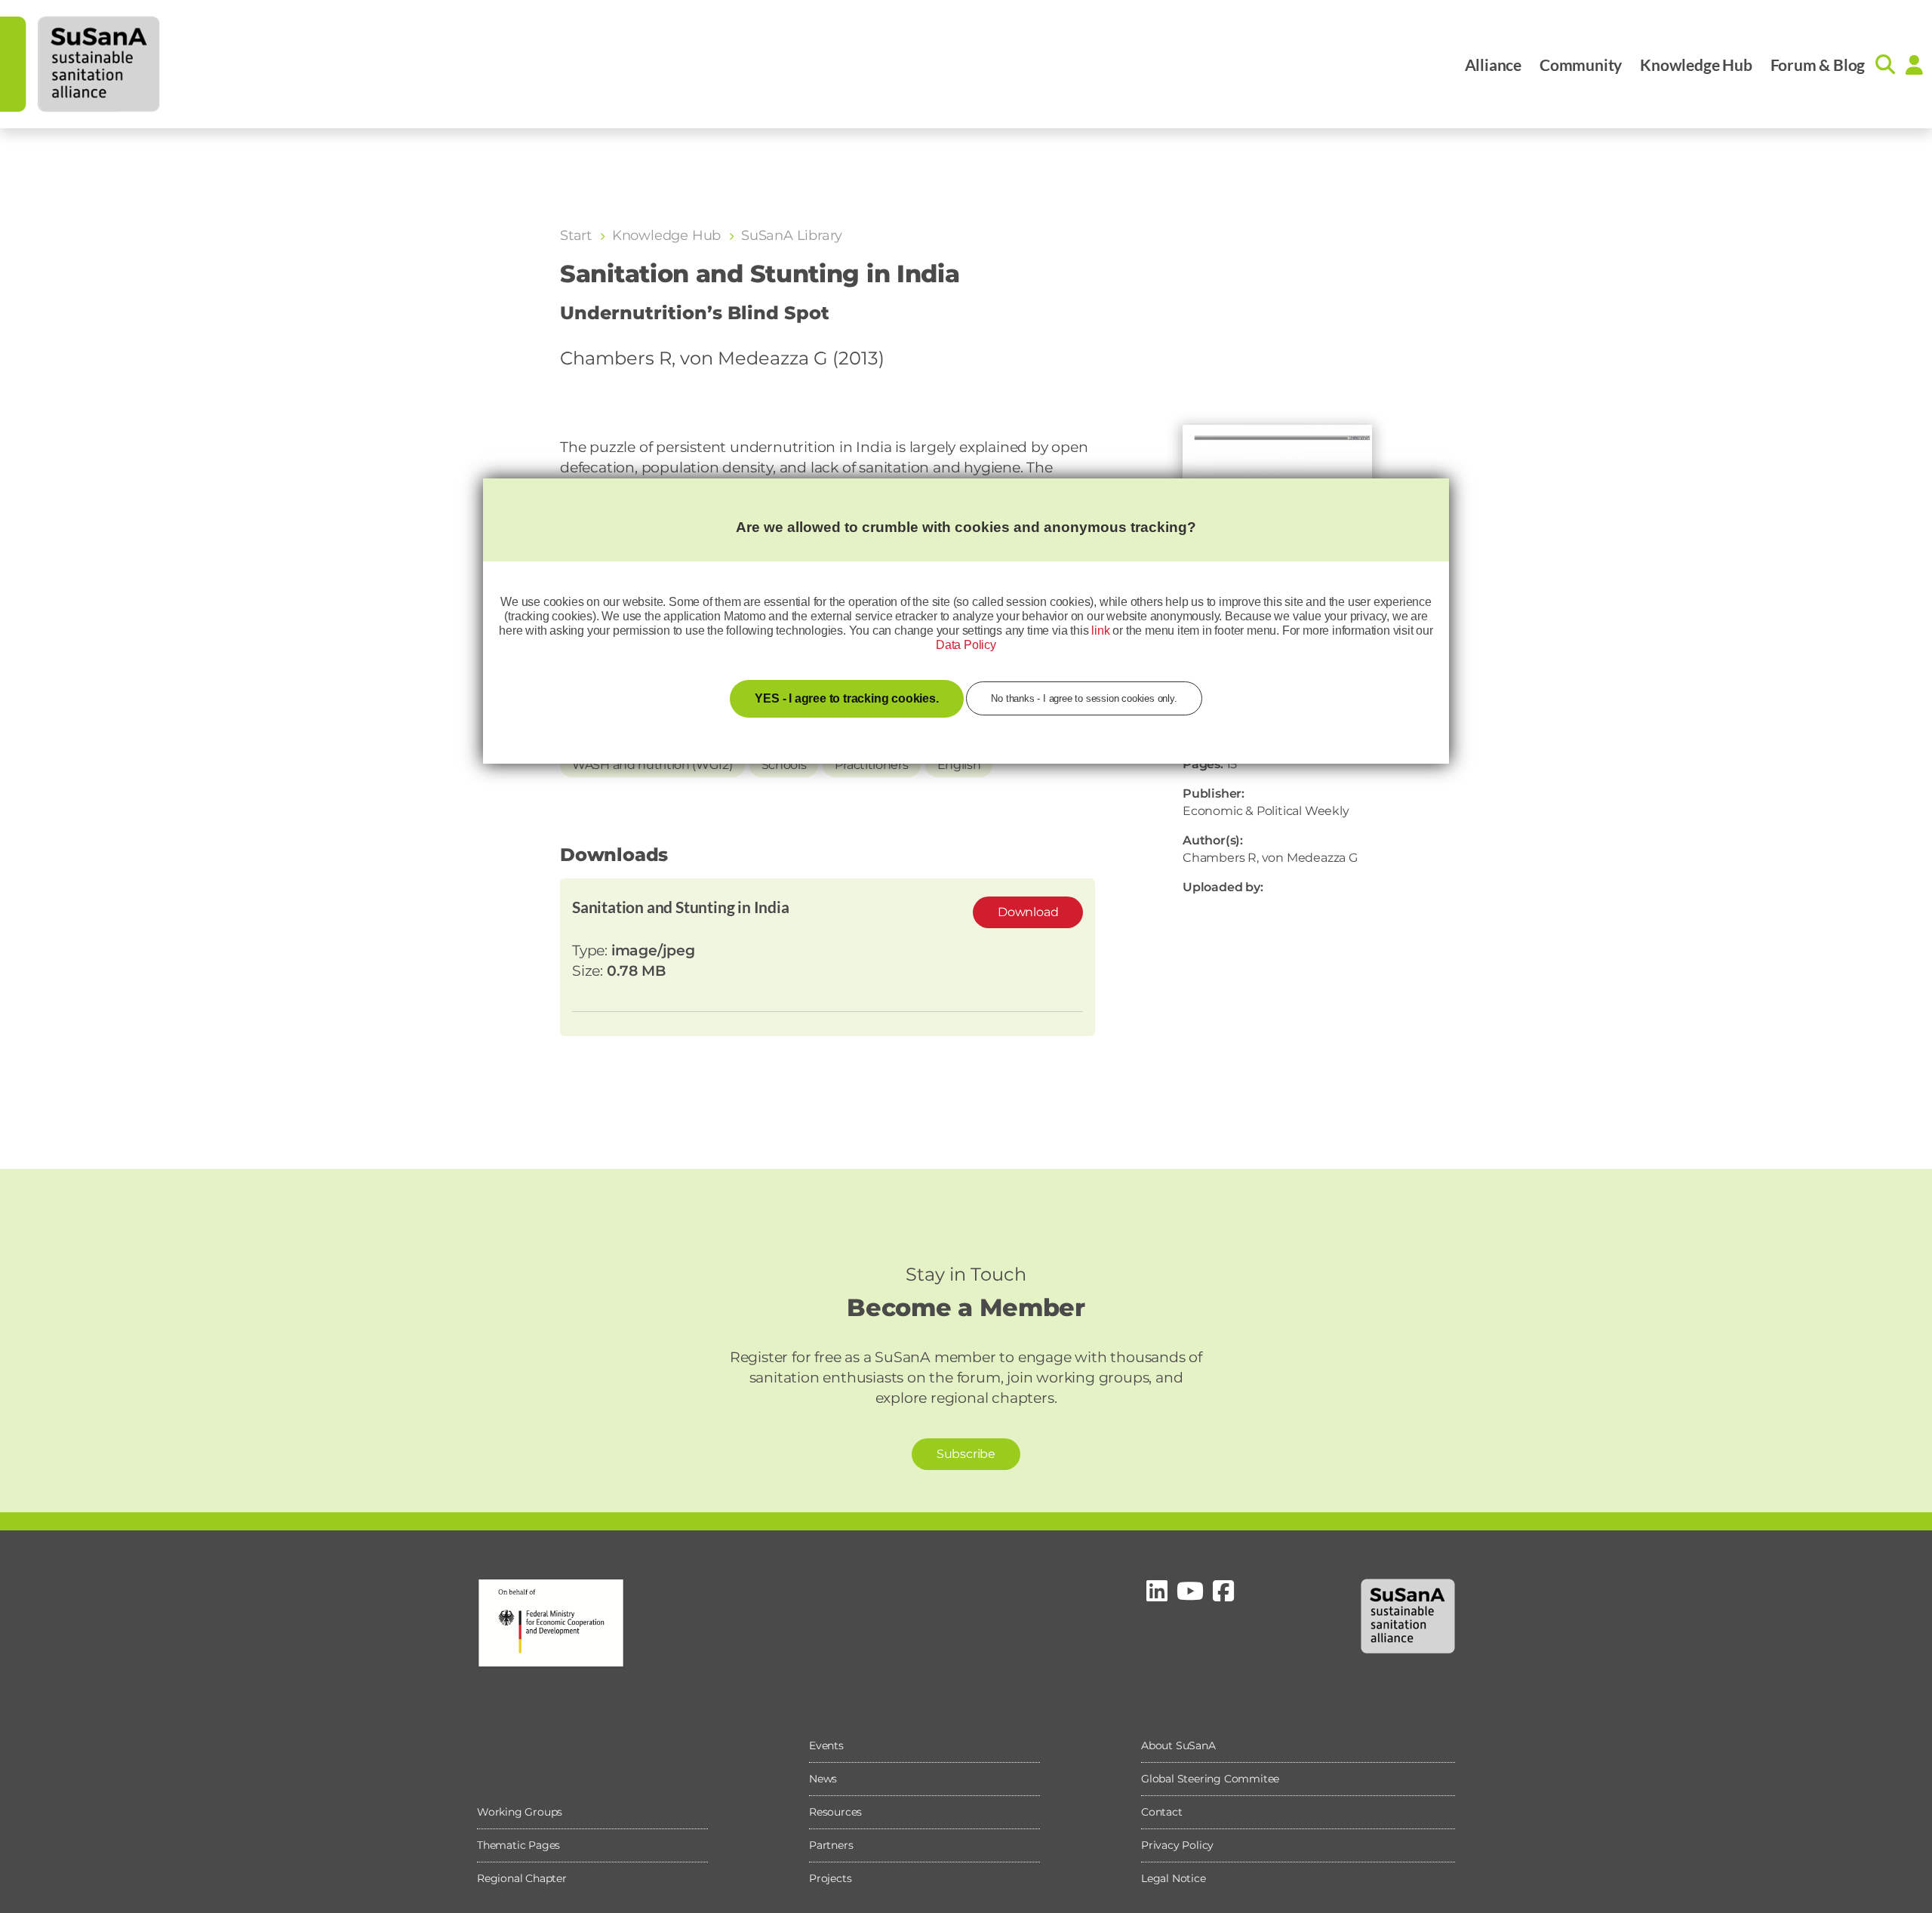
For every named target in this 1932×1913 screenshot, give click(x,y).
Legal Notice (1174, 1878)
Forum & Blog (1818, 65)
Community (1581, 65)
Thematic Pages (518, 1845)
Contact (1162, 1812)
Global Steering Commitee (1210, 1779)
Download (1028, 912)
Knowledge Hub (1696, 65)
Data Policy (966, 645)
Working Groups (520, 1812)
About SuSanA (1178, 1745)
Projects (830, 1878)
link (1100, 630)
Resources (835, 1812)
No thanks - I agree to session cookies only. (1084, 698)
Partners (831, 1845)
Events (826, 1745)
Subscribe (966, 1454)
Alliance (1493, 65)
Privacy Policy (1177, 1845)
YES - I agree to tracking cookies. (846, 698)
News (823, 1779)
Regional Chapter (522, 1878)
